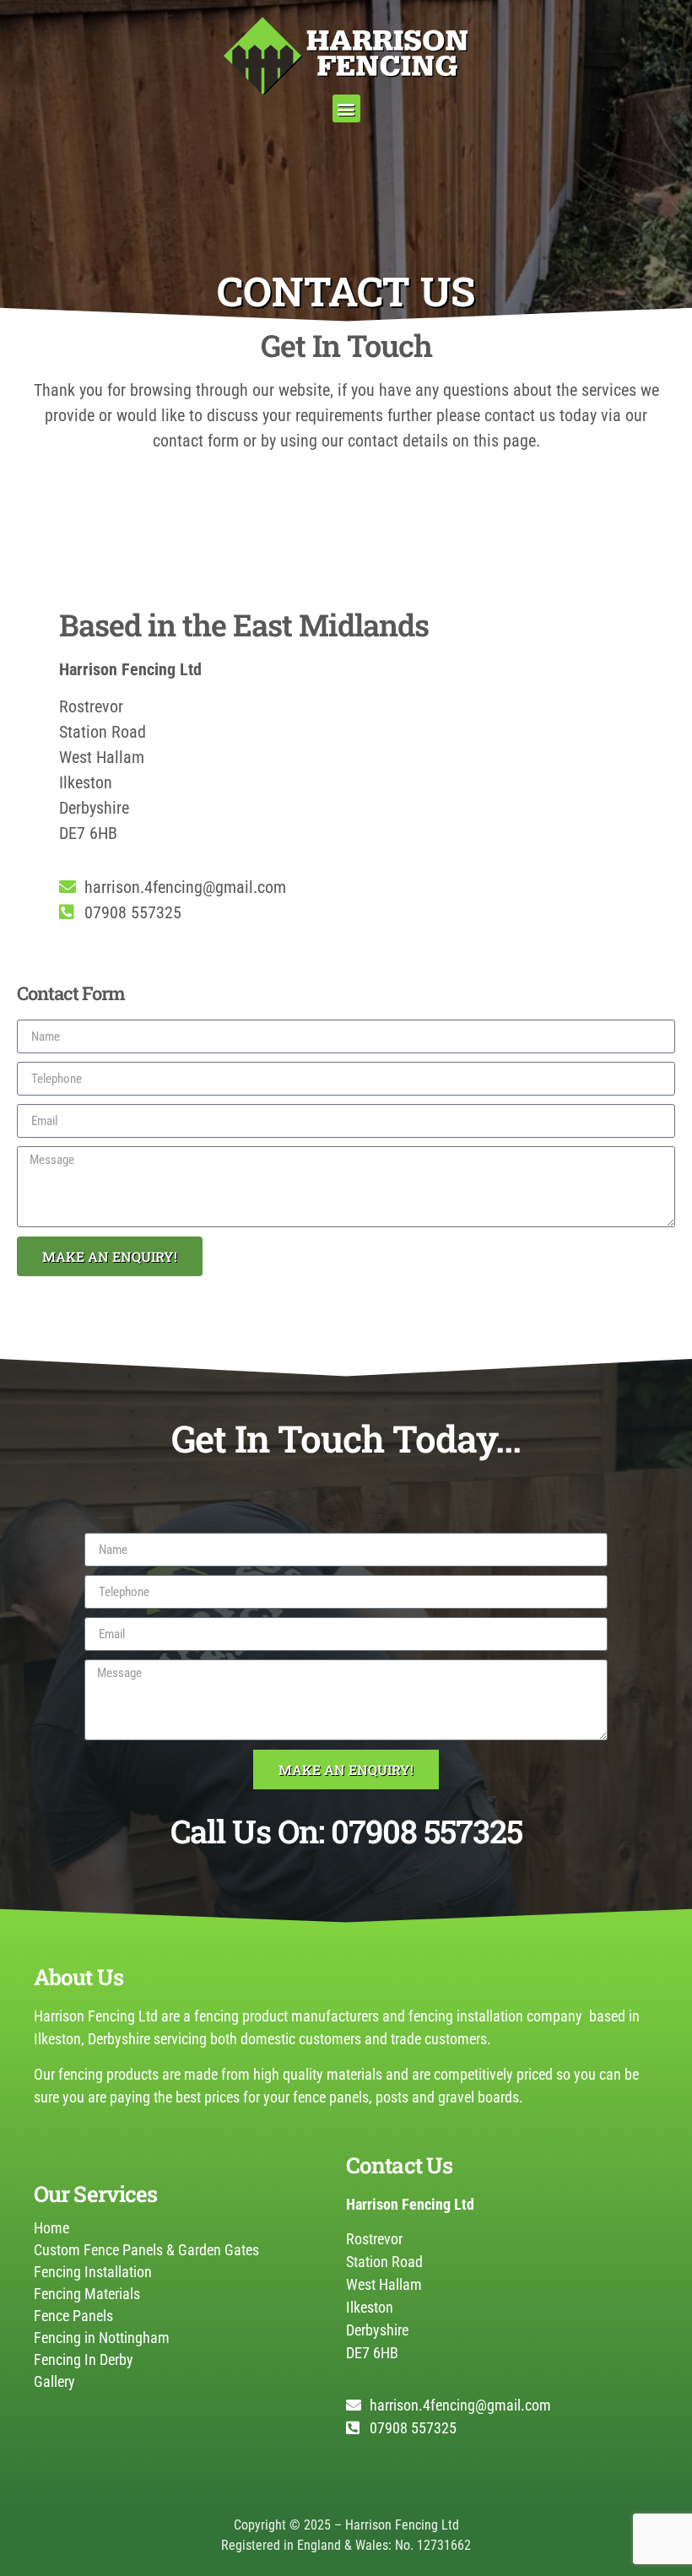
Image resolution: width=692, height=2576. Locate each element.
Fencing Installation (93, 2272)
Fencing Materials (87, 2294)
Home (51, 2228)
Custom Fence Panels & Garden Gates (146, 2250)
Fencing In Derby (84, 2360)
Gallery (54, 2381)
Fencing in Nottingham (102, 2338)
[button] (346, 108)
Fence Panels (73, 2316)
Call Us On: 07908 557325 (346, 1831)
